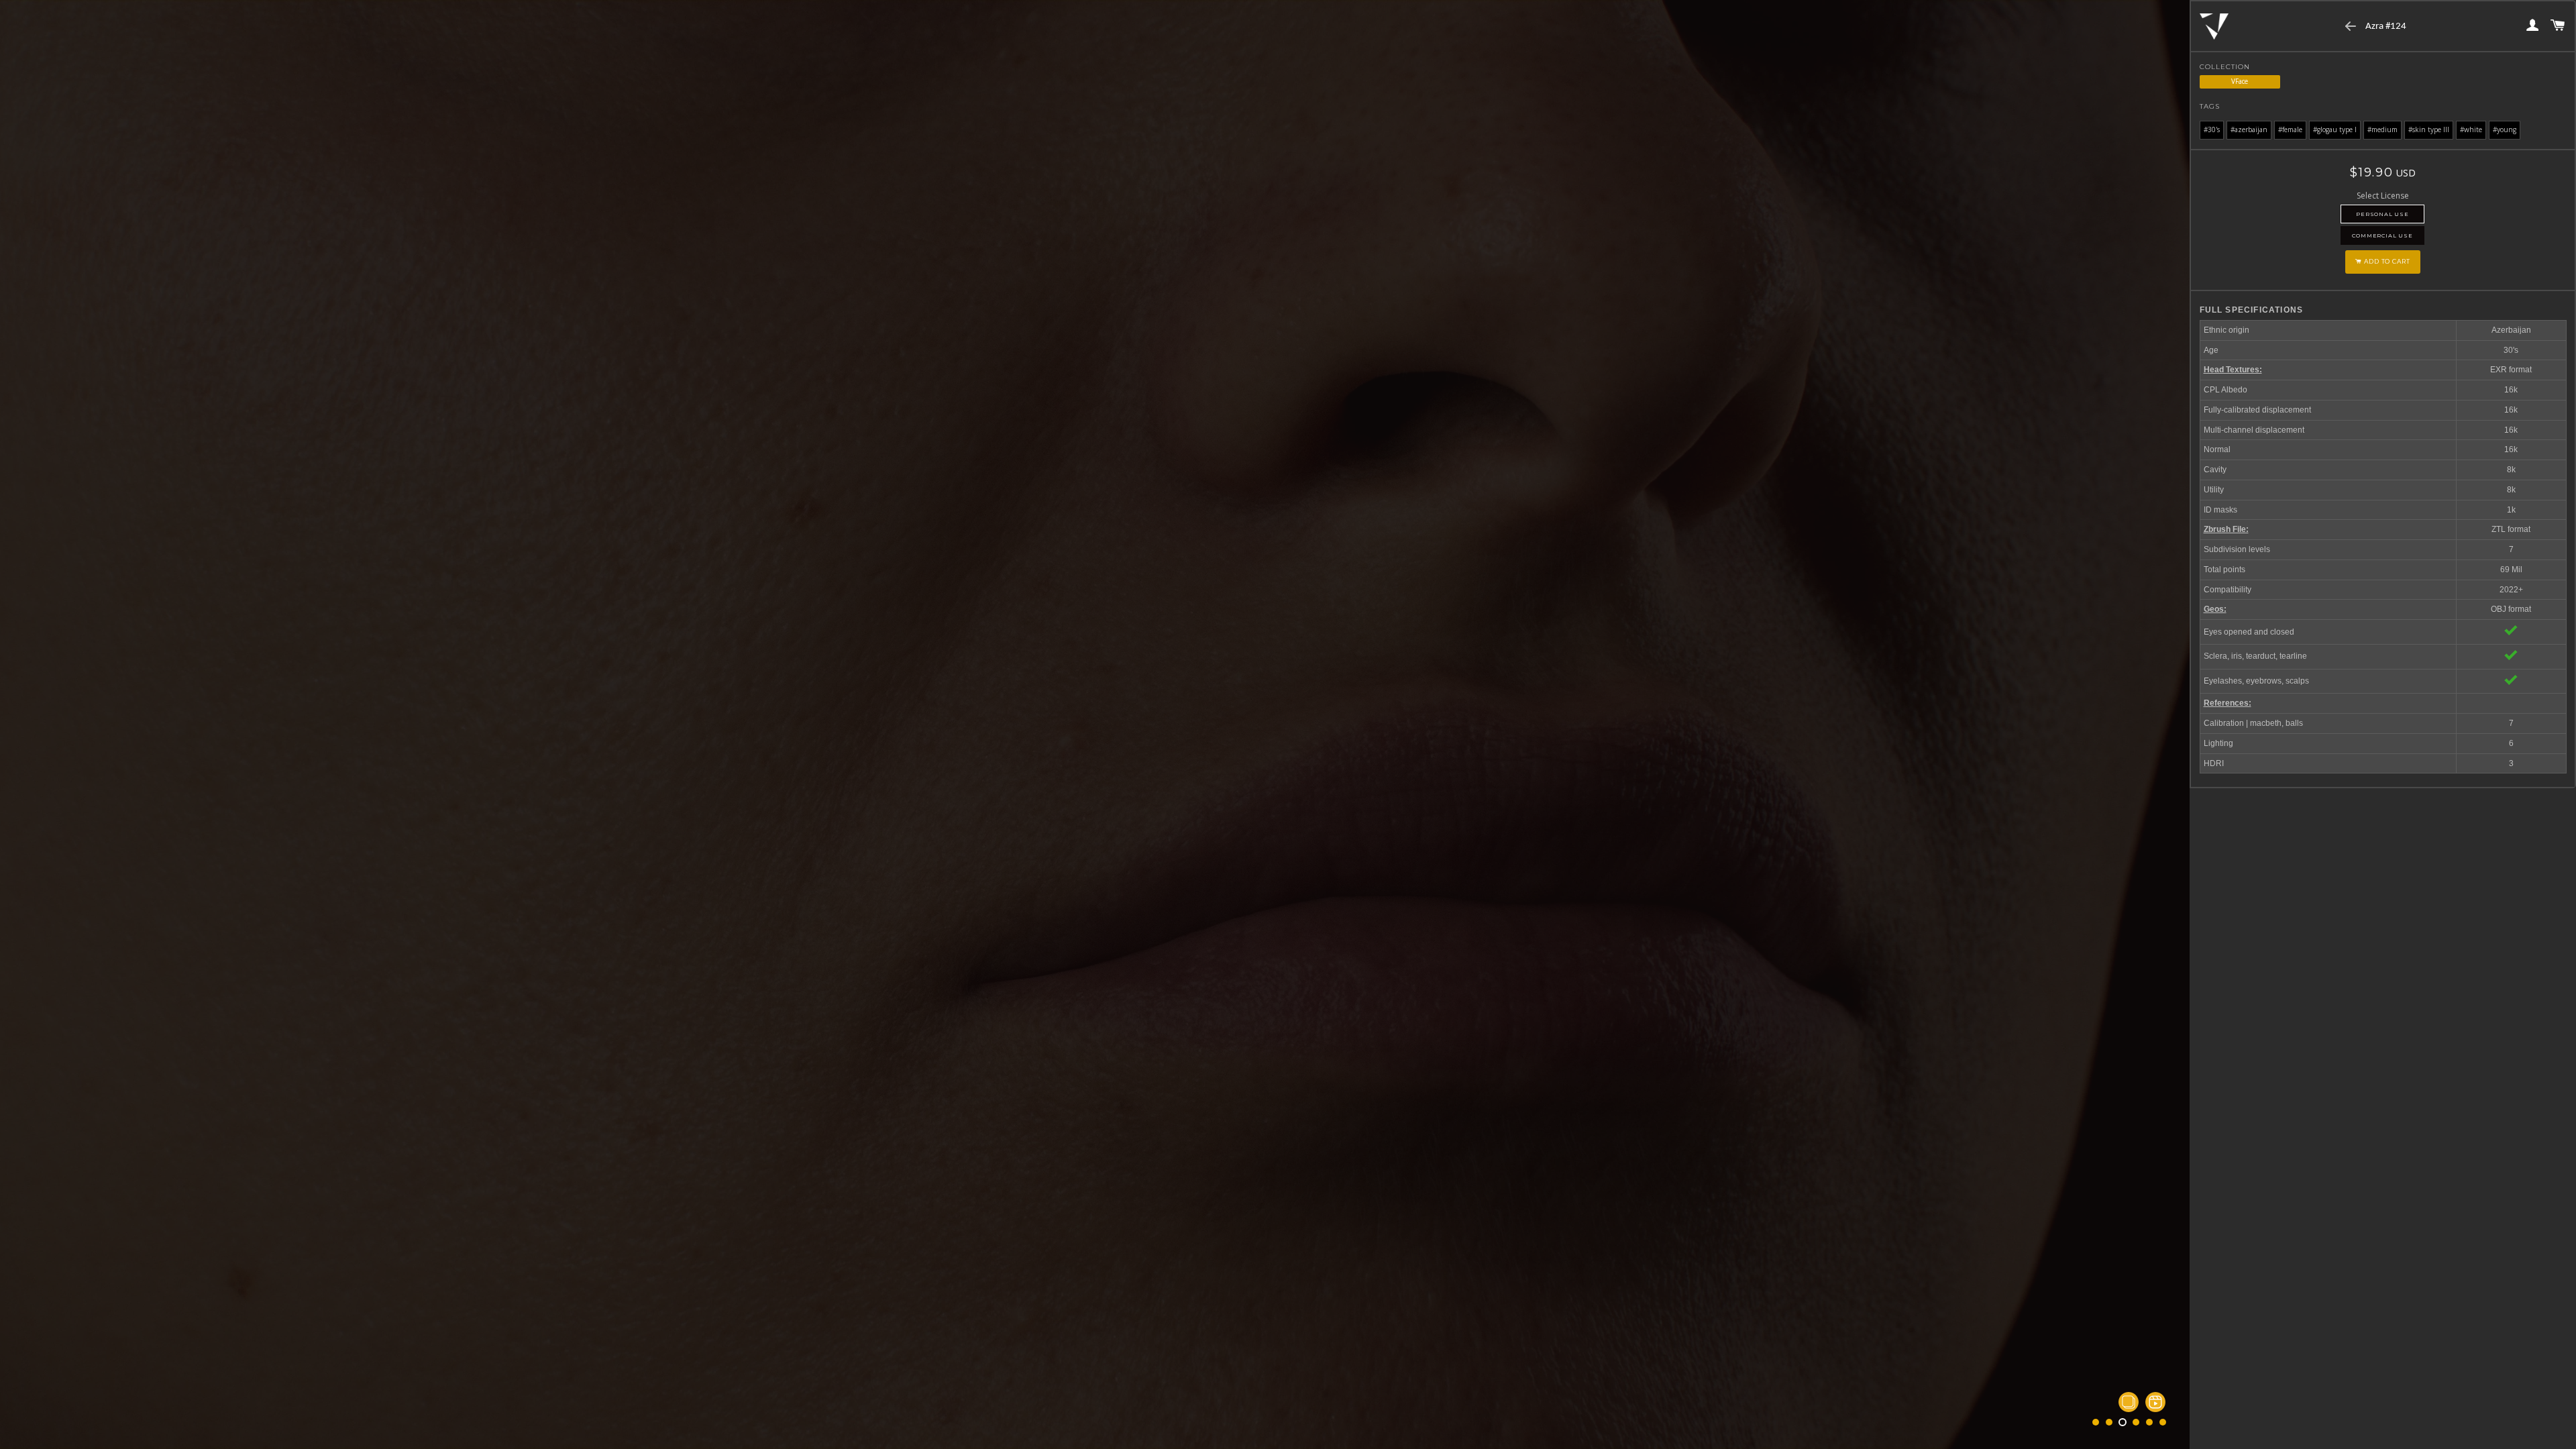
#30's (2212, 129)
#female (2290, 129)
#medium (2382, 129)
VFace (2240, 81)
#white (2471, 129)
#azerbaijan (2249, 129)
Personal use (2382, 214)
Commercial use (2382, 235)
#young (2505, 129)
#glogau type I (2335, 129)
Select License (2383, 196)
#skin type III (2429, 129)
